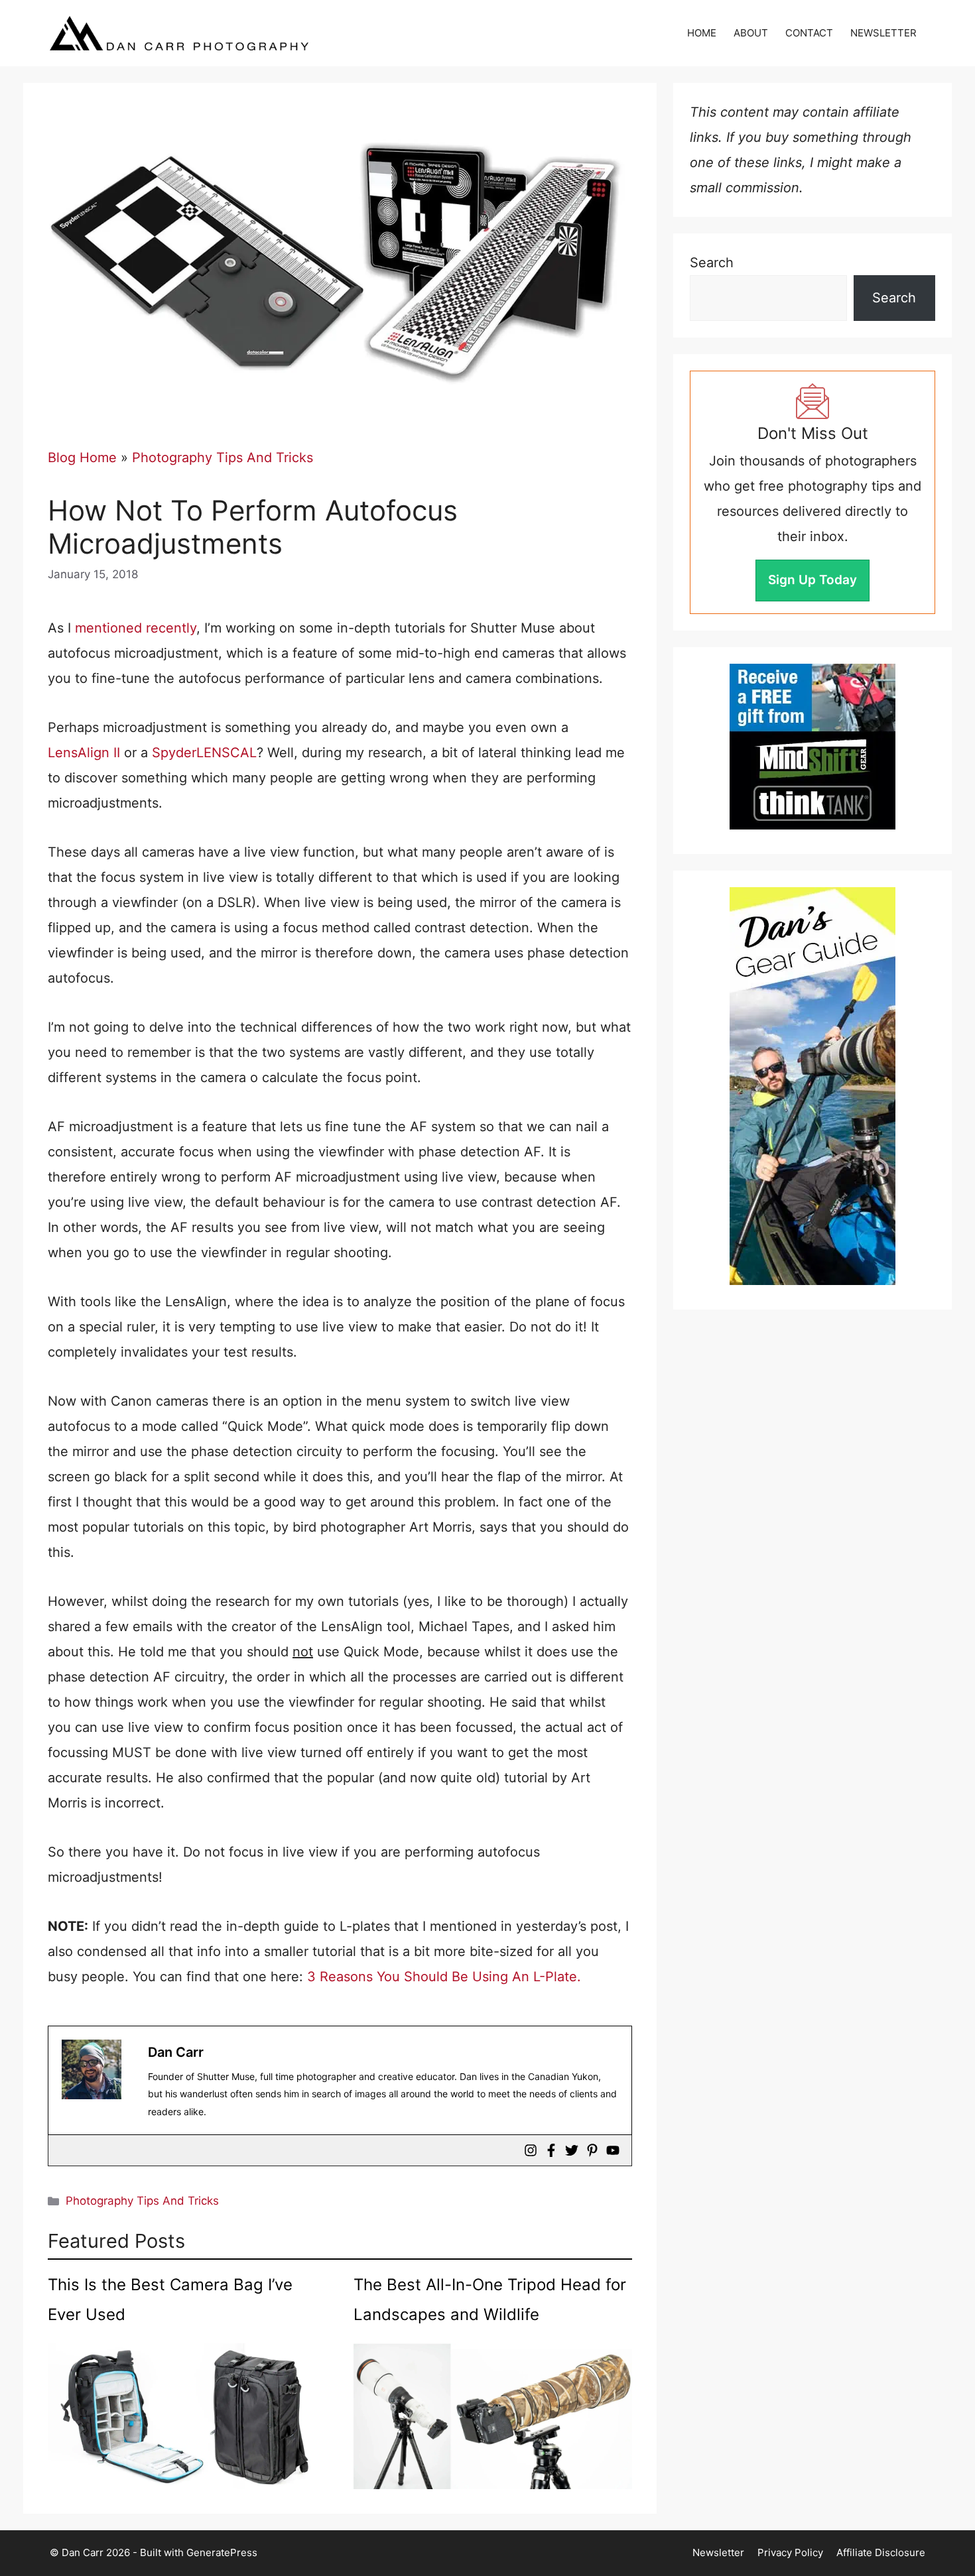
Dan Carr (176, 2052)
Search (712, 263)
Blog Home (82, 458)
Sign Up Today (812, 580)
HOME (702, 33)
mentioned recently (136, 628)
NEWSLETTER (883, 33)
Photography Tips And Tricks (223, 458)
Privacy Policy (790, 2552)
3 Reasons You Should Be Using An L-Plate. (444, 1977)
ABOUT (751, 33)
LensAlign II (84, 753)
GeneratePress (222, 2552)
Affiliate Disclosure (881, 2552)
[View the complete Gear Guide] (812, 1086)
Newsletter (718, 2552)
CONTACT (809, 33)
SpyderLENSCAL (204, 753)
